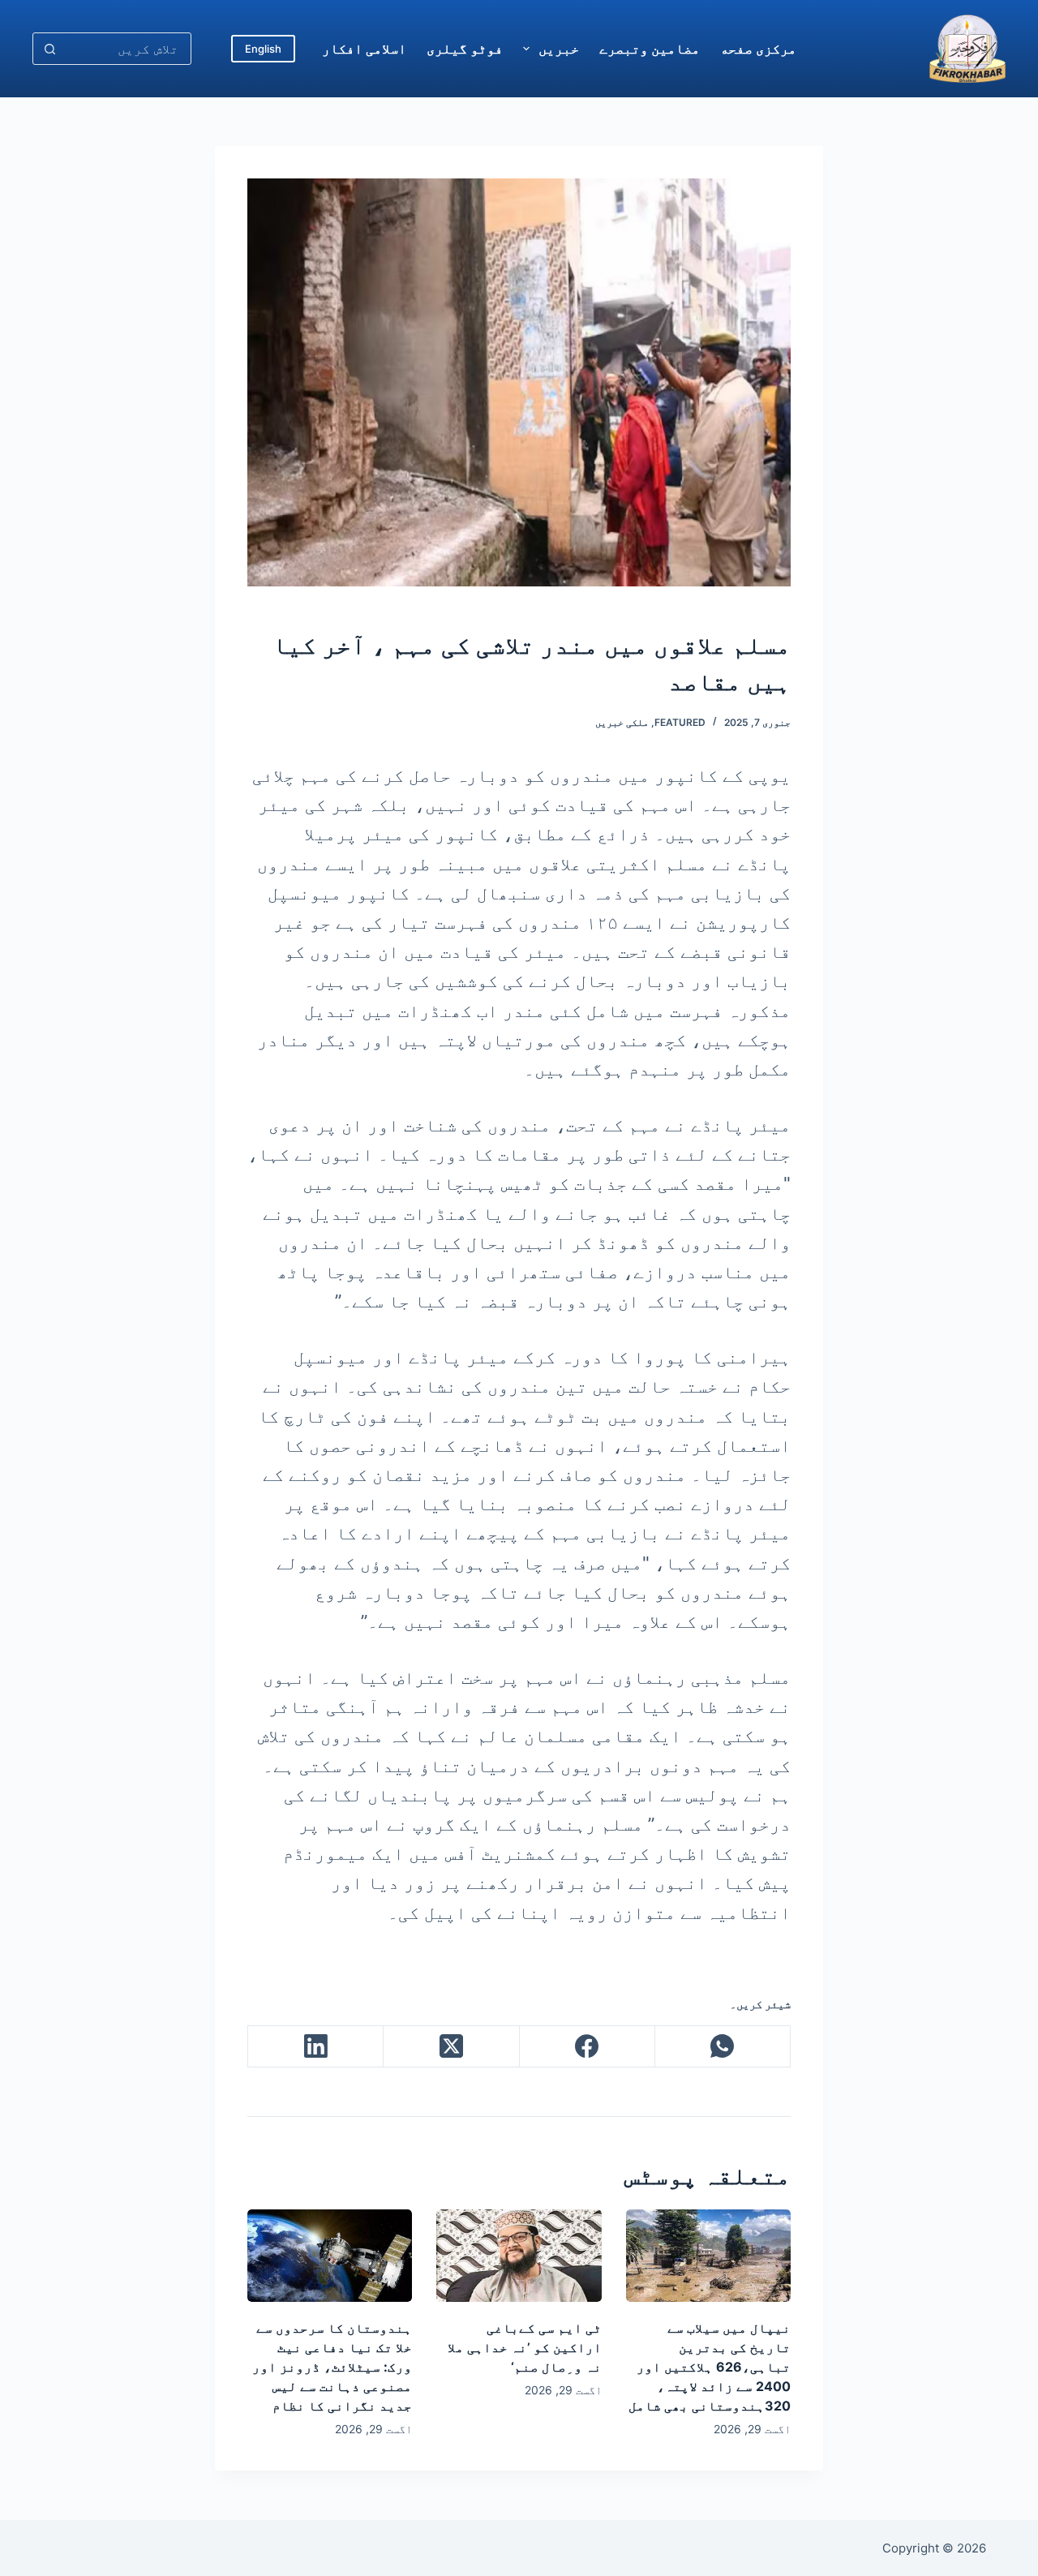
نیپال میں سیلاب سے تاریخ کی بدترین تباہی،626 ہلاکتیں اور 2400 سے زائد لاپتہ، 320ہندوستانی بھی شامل (710, 2367)
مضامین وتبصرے (650, 49)
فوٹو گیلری (465, 49)
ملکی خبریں (622, 722)
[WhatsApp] (722, 2047)
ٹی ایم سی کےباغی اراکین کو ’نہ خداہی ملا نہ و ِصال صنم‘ (525, 2347)
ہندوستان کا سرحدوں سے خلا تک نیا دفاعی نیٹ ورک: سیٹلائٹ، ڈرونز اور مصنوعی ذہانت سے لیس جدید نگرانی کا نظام (332, 2367)
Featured (680, 722)
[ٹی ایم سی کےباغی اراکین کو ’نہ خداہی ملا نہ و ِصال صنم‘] (519, 2256)
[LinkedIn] (315, 2047)
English (263, 49)
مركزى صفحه (758, 49)
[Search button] (49, 49)
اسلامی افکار (364, 49)
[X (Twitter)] (450, 2047)
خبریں (559, 49)
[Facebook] (587, 2047)
